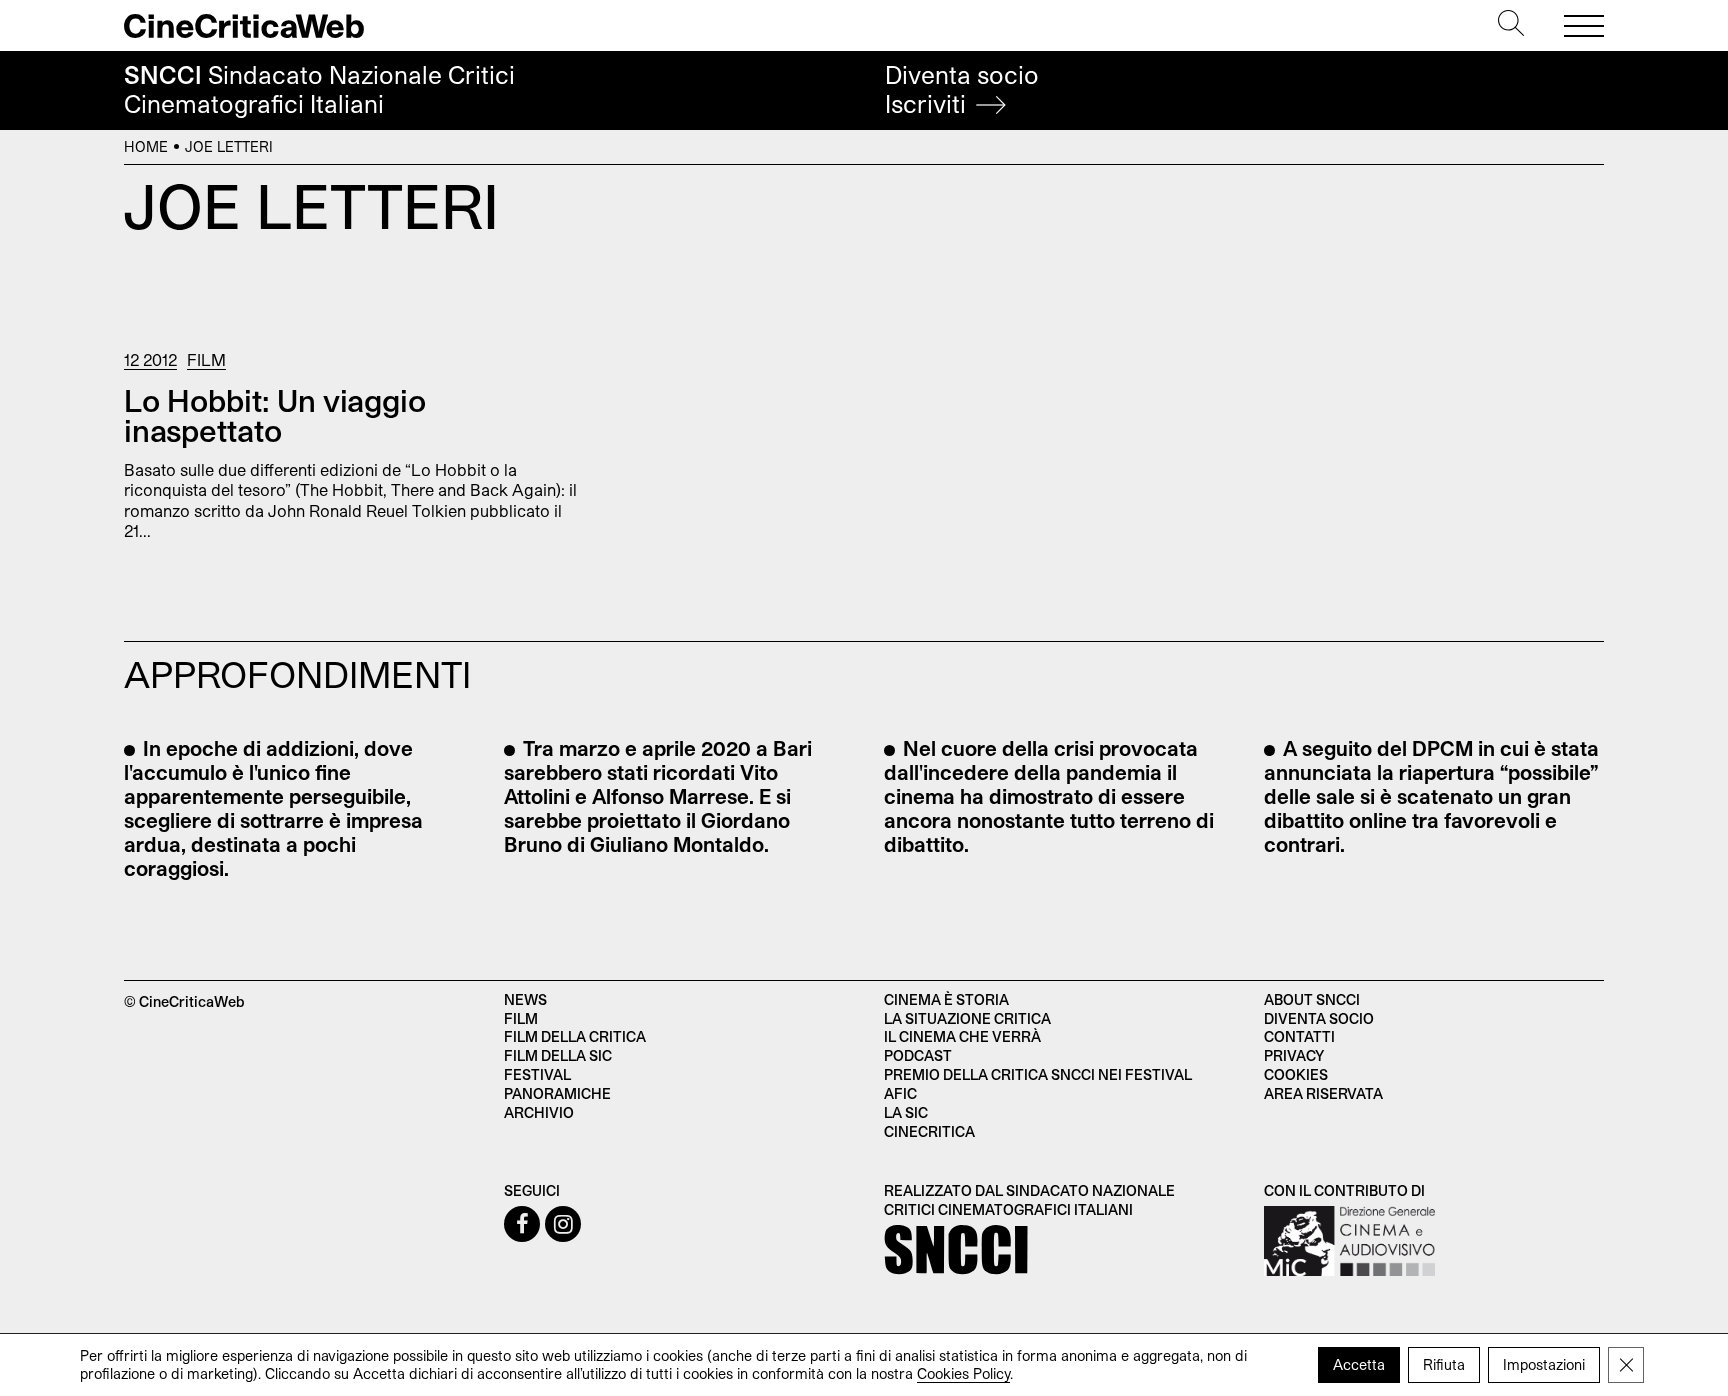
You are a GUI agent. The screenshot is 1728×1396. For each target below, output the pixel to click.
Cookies (1296, 1074)
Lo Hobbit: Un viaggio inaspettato (275, 415)
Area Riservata (1323, 1093)
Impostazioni (1544, 1364)
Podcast (918, 1055)
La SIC (906, 1112)
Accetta (1359, 1364)
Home (146, 146)
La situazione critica (967, 1018)
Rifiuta (1444, 1364)
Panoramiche (557, 1093)
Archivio (539, 1112)
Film (206, 359)
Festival (537, 1074)
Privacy (1294, 1055)
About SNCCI (1312, 999)
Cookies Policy (963, 1373)
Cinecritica (929, 1131)
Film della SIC (558, 1055)
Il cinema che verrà (962, 1036)
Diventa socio (962, 89)
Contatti (1299, 1036)
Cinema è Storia (946, 999)
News (525, 999)
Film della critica (575, 1036)
